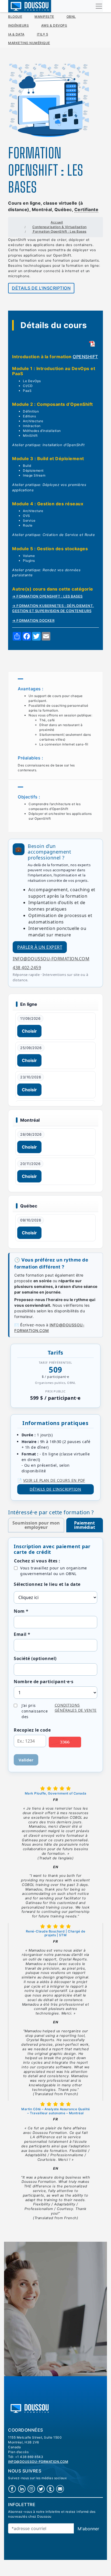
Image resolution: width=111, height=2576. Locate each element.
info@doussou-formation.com (51, 959)
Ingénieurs (18, 25)
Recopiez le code (32, 1730)
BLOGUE (15, 17)
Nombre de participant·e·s (44, 1682)
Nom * (21, 1611)
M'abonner (88, 2529)
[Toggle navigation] (99, 6)
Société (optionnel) (35, 1658)
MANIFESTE (44, 17)
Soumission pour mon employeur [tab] (36, 1525)
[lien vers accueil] (30, 2408)
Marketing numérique (29, 43)
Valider (26, 1760)
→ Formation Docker (33, 621)
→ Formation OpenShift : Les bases (47, 596)
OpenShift (85, 357)
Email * (22, 1634)
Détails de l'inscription (41, 288)
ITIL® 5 (43, 34)
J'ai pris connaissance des (59, 1711)
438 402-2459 (27, 968)
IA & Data (16, 34)
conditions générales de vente (76, 1708)
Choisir (29, 1031)
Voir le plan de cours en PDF (54, 1480)
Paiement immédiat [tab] (85, 1525)
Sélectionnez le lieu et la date (47, 1584)
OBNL (71, 17)
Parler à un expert (40, 947)
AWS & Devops (54, 25)
